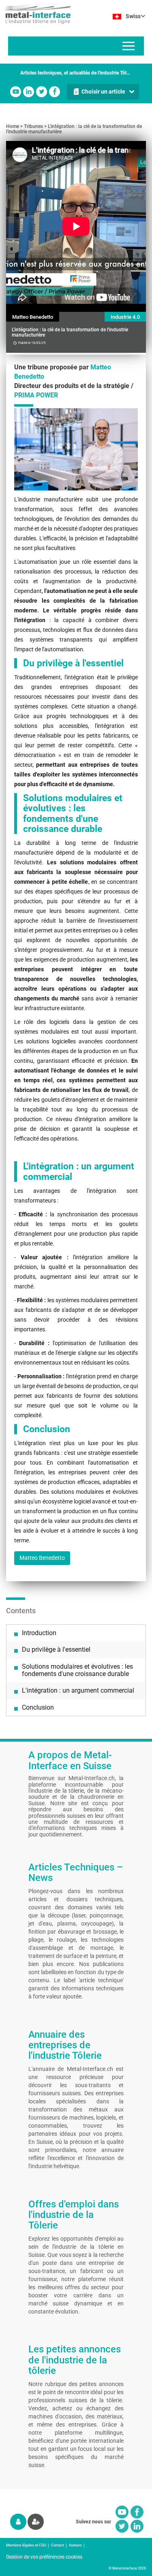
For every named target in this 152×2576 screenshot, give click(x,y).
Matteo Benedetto (33, 317)
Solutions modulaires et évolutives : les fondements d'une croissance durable (77, 1670)
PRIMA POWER (36, 395)
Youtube (16, 92)
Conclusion (38, 1707)
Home (13, 126)
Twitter (42, 92)
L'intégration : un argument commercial (78, 1690)
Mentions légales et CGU (26, 2545)
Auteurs (75, 2545)
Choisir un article (103, 92)
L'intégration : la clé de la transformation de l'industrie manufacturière (74, 129)
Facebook (55, 92)
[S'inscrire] (36, 2522)
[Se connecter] (18, 2522)
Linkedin (29, 92)
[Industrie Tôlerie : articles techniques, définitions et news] (35, 12)
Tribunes (33, 126)
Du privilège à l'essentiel (56, 1649)
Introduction (39, 1633)
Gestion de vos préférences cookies (44, 2557)
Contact (58, 2545)
